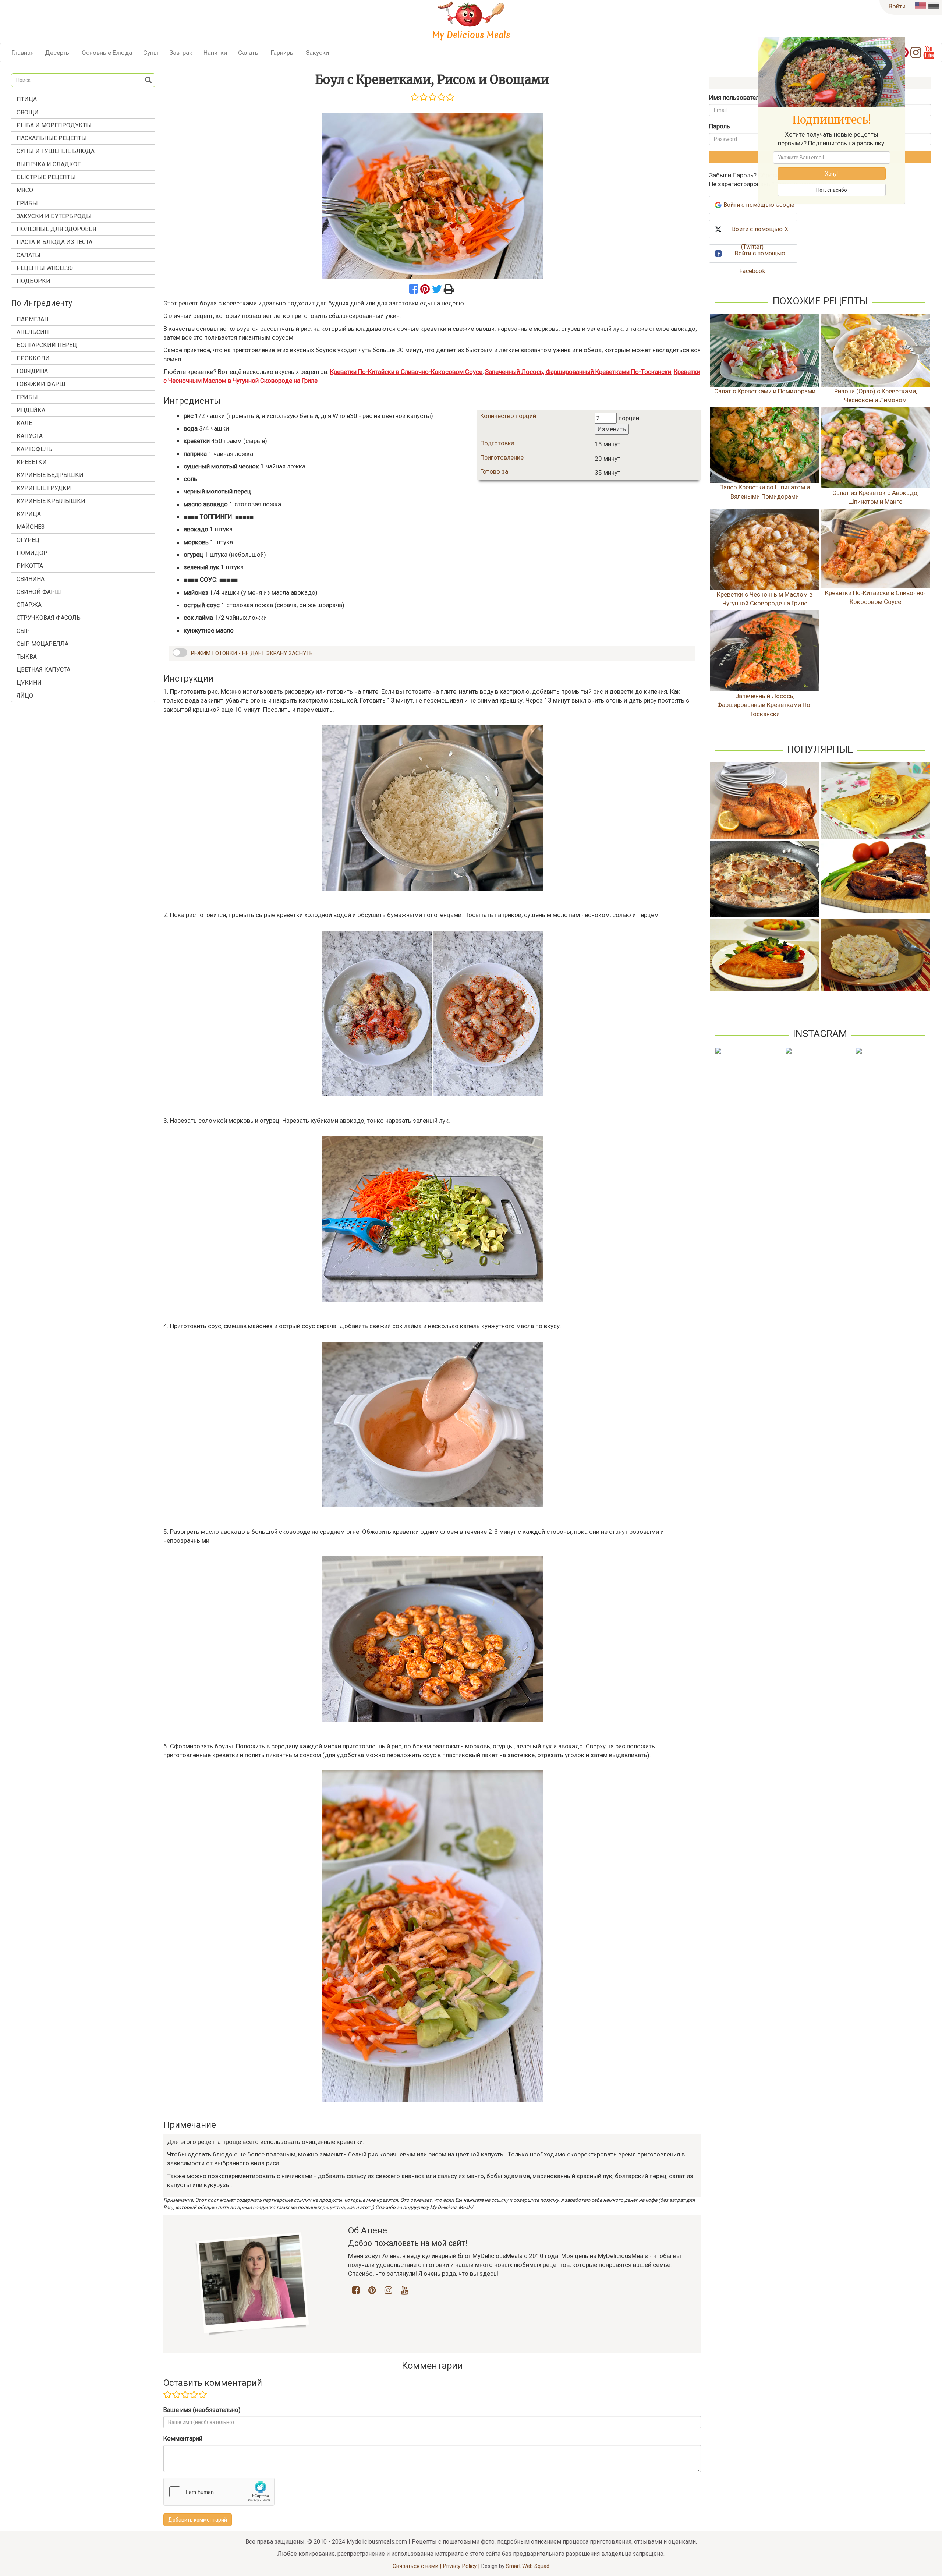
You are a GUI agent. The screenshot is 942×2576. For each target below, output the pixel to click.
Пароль (720, 126)
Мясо (25, 190)
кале (24, 423)
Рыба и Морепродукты (54, 125)
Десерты (58, 53)
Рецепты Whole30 (45, 268)
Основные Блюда (107, 53)
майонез (31, 527)
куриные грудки (44, 488)
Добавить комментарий (198, 2520)
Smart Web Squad (528, 2566)
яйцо (25, 696)
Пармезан (32, 319)
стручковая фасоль (49, 618)
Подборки (33, 281)
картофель (34, 449)
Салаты (249, 53)
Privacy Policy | (462, 2566)
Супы (151, 53)
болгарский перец (47, 345)
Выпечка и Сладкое (49, 164)
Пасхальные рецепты (52, 138)
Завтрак (181, 53)
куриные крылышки (51, 501)
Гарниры (283, 53)
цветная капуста (43, 670)
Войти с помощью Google (759, 205)
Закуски (317, 53)
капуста (30, 436)
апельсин (33, 332)
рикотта (30, 566)
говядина (32, 371)
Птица (27, 99)
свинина (31, 579)
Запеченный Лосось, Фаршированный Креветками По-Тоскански (578, 372)
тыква (27, 657)
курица (29, 514)
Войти (897, 6)
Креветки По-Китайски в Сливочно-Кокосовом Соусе (406, 372)
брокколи (33, 358)
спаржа (29, 605)
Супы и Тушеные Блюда (56, 151)
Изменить (612, 429)
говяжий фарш (41, 384)
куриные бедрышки (50, 475)
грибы (27, 397)
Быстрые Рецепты (46, 177)
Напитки (215, 53)
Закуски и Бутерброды (54, 216)
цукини (29, 683)
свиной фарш (39, 592)
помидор (32, 553)
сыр (23, 631)
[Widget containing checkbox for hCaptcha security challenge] (219, 2492)
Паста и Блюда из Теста (54, 242)
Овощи (28, 112)
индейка (31, 410)
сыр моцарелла (43, 644)
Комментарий (183, 2438)
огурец (28, 540)
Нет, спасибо (832, 190)
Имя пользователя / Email (746, 98)
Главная (23, 53)
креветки (32, 462)
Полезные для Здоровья (56, 229)
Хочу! (831, 174)
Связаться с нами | (418, 2566)
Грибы (27, 203)
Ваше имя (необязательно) (202, 2410)
